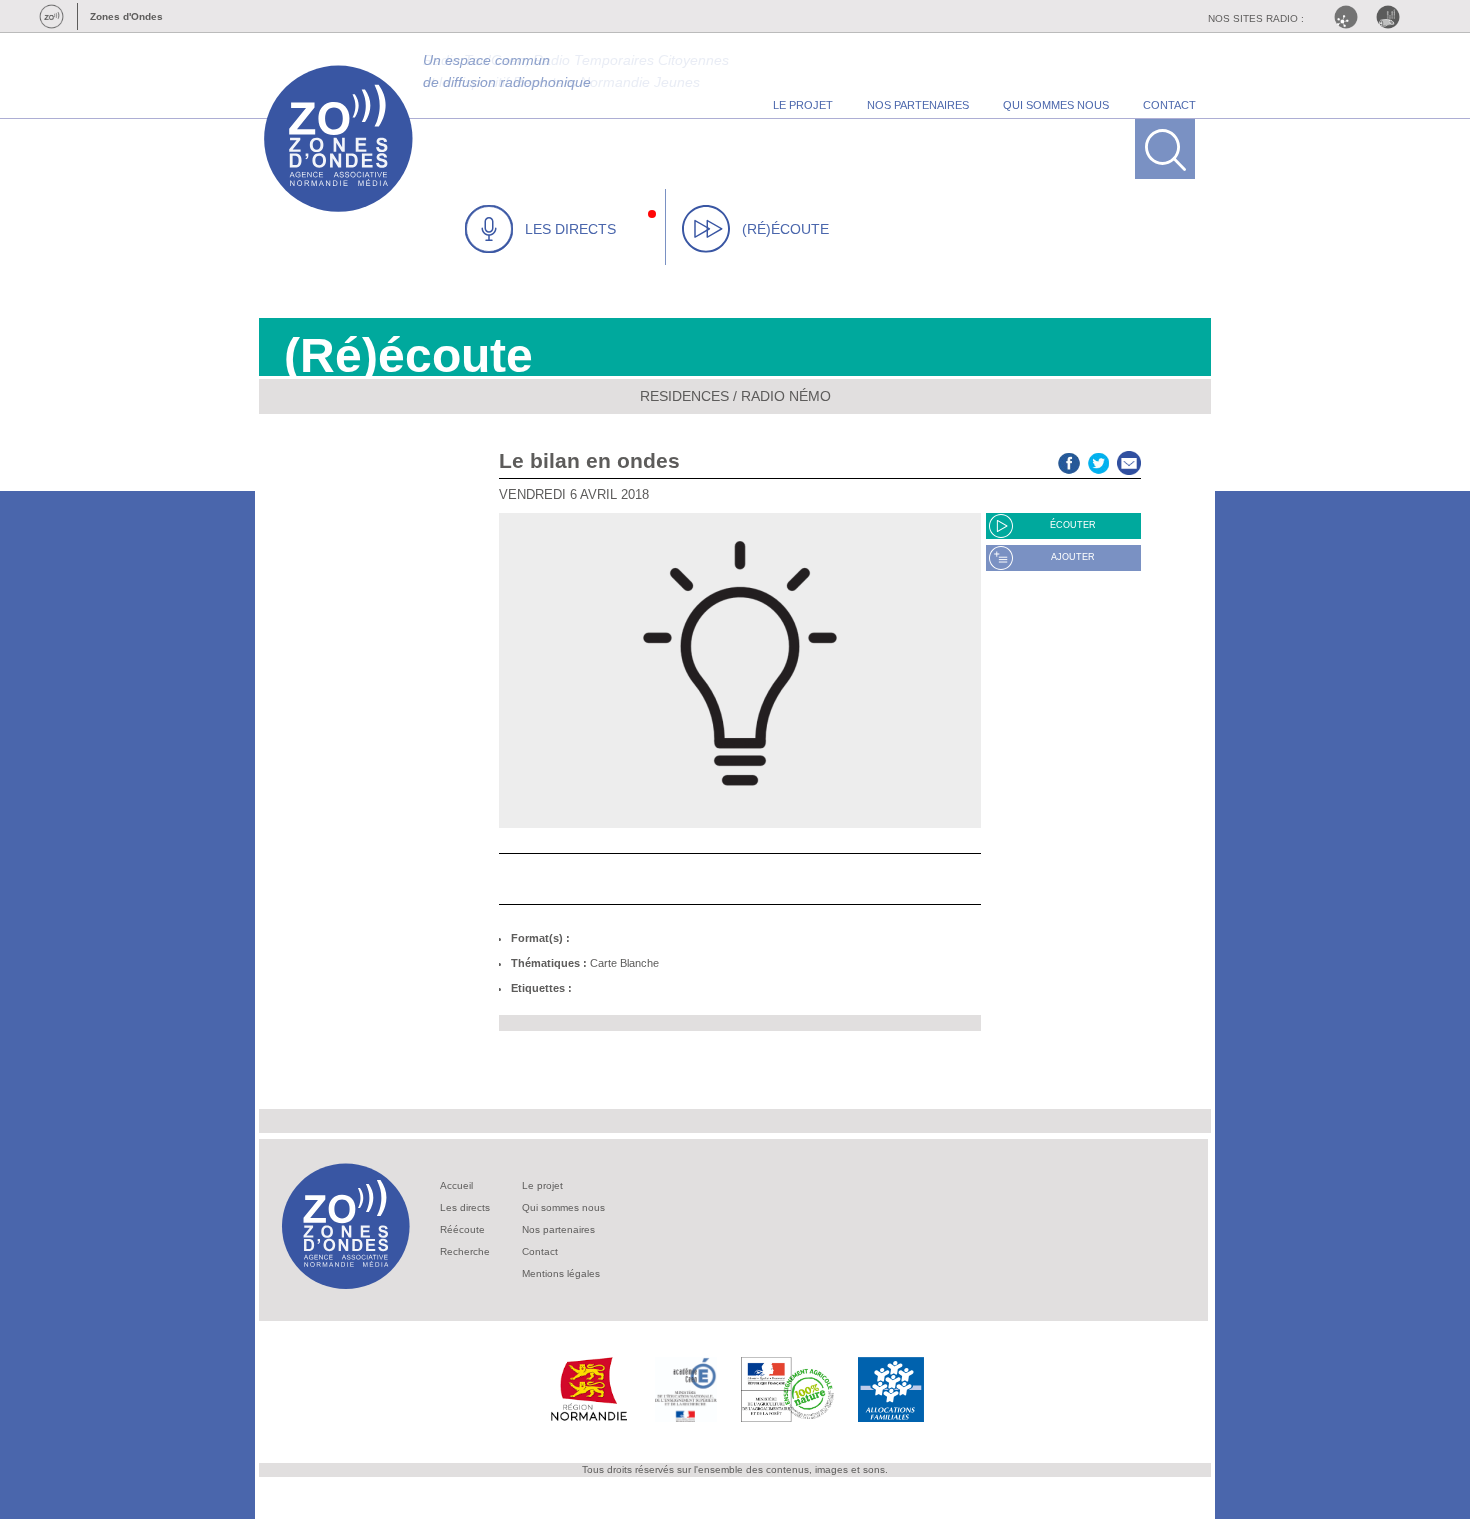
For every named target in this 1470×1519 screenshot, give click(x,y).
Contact (540, 1251)
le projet (803, 105)
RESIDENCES (684, 396)
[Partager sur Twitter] (1099, 460)
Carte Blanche (624, 963)
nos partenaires (918, 105)
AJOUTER (1073, 557)
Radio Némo (786, 396)
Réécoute (462, 1229)
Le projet (542, 1185)
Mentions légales (561, 1273)
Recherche (465, 1251)
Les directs (465, 1207)
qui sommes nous (1056, 105)
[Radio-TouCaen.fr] (1393, 17)
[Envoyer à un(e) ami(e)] (1129, 460)
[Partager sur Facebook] (1069, 460)
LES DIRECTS (570, 229)
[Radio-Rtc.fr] (1351, 17)
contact (1169, 105)
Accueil (456, 1185)
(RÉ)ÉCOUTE (785, 229)
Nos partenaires (558, 1229)
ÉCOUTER (1073, 525)
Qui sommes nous (563, 1207)
